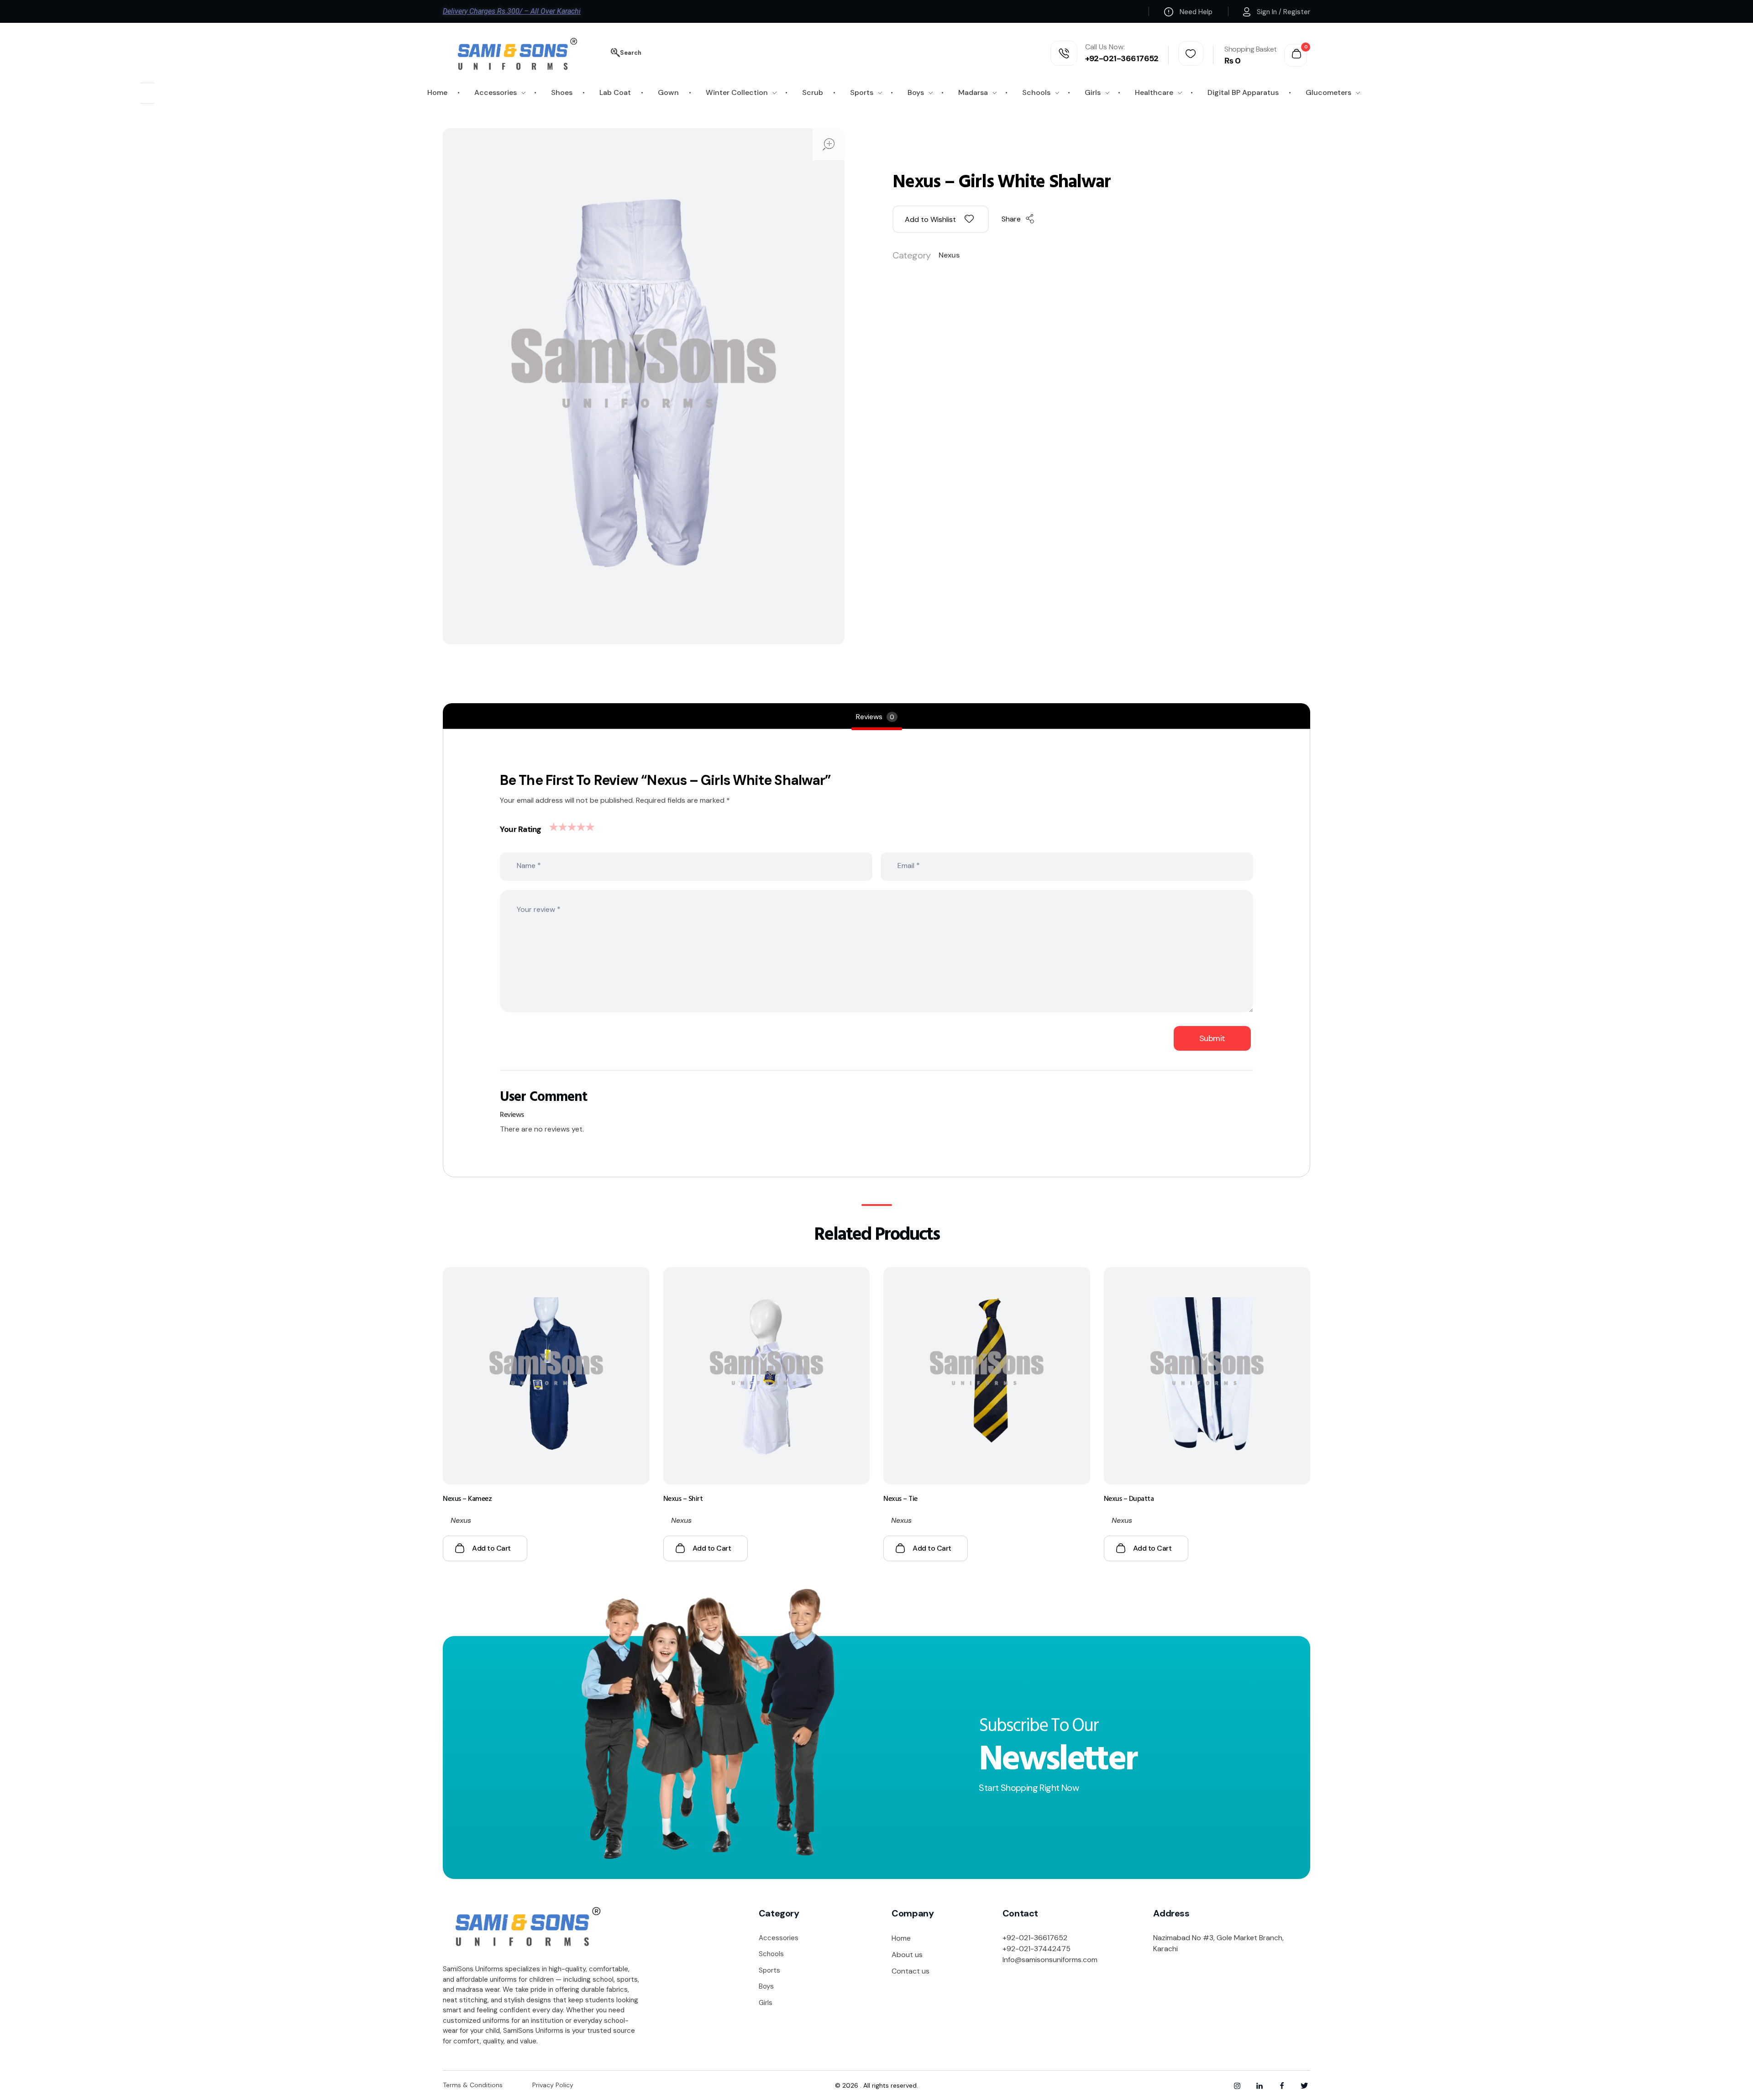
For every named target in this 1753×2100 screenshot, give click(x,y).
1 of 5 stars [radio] (552, 825)
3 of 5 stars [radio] (570, 825)
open (829, 144)
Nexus (949, 255)
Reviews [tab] (875, 717)
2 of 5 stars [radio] (561, 825)
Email (909, 865)
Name (529, 865)
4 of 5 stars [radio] (579, 825)
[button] (941, 219)
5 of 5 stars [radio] (588, 825)
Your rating (521, 829)
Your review (539, 909)
